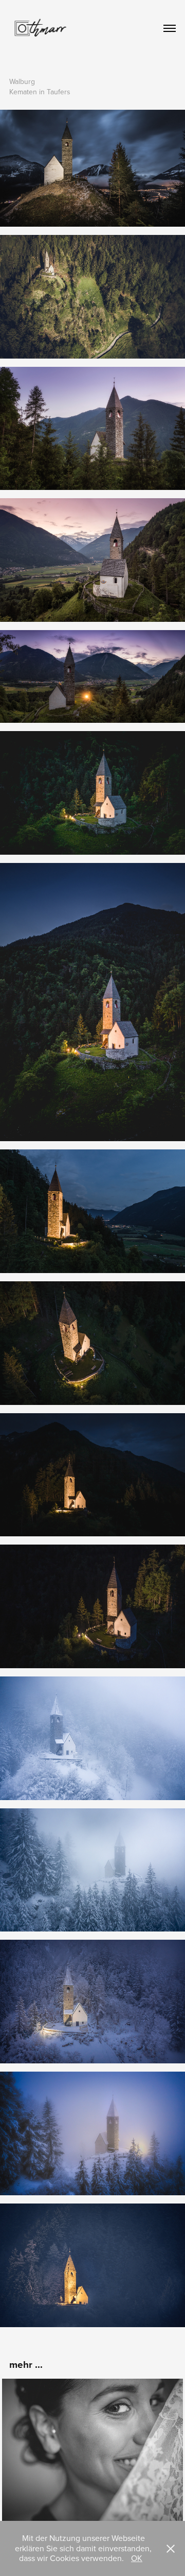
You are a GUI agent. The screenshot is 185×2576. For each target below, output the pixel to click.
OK (137, 2558)
